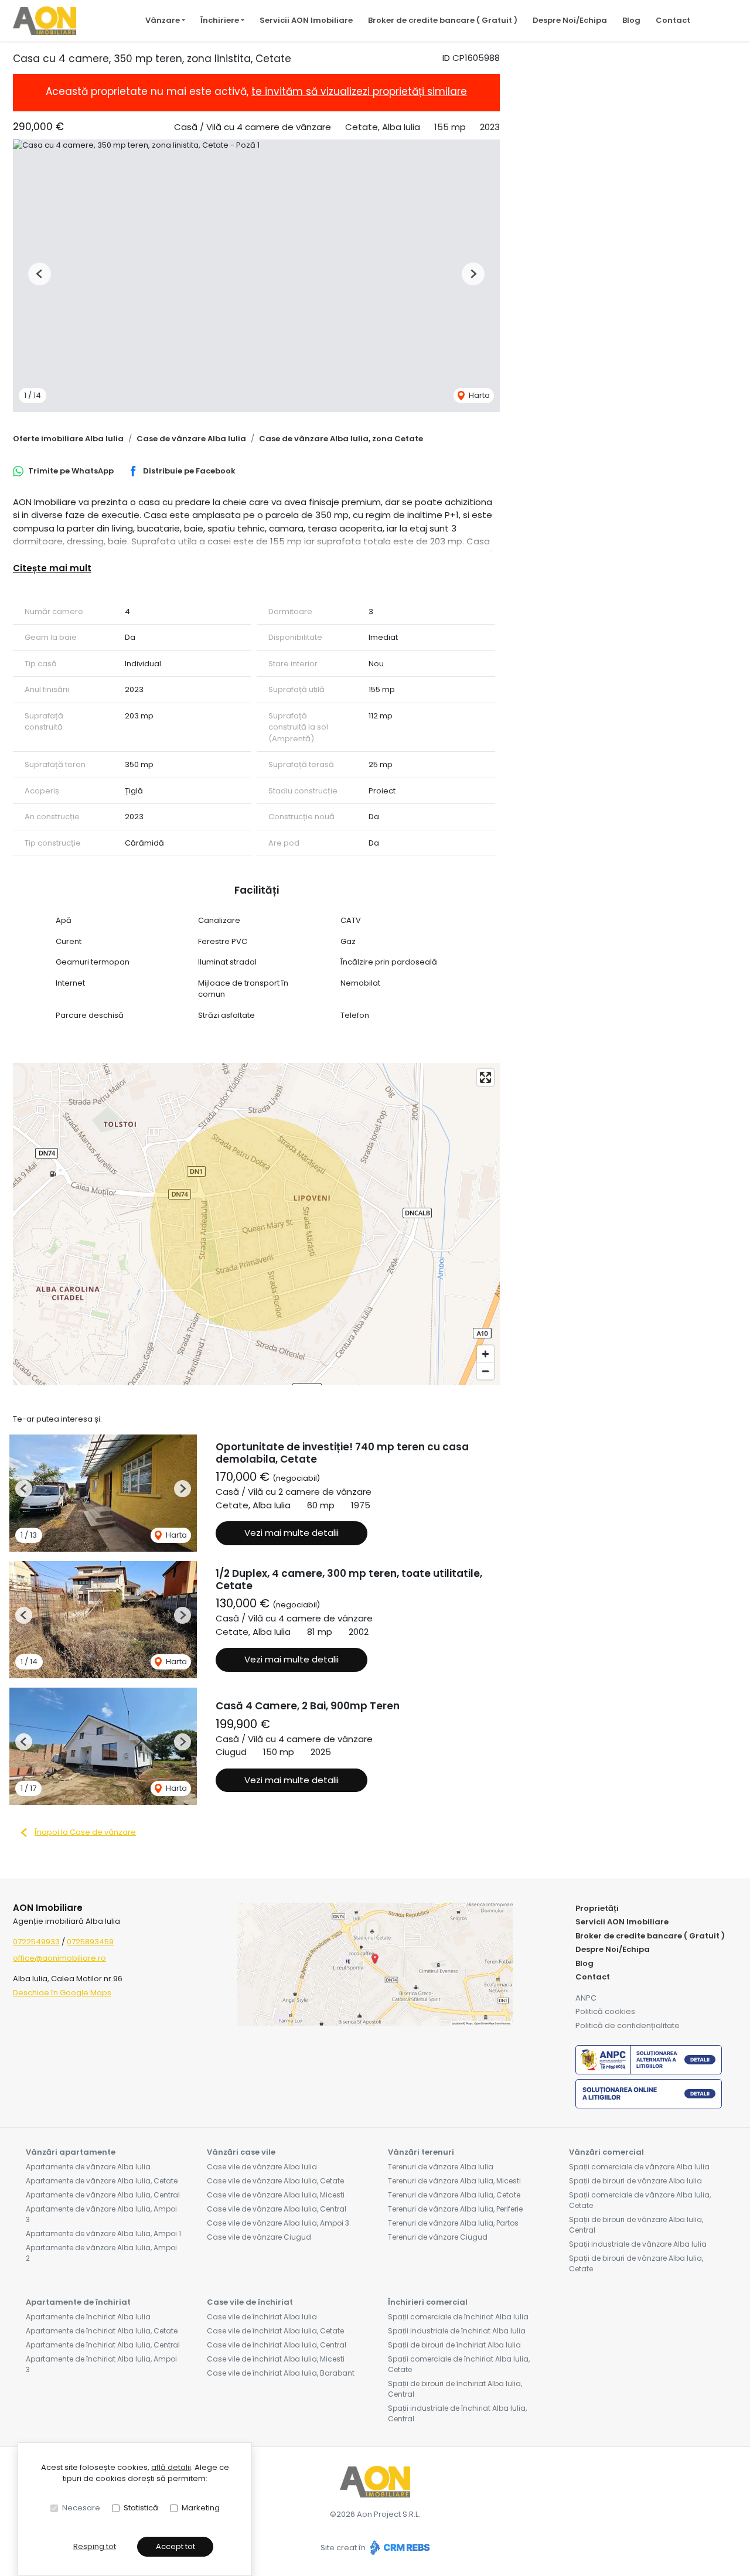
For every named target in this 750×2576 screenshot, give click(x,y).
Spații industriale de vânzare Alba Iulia (638, 2244)
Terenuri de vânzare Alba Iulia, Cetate (454, 2195)
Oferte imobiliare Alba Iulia (68, 439)
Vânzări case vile (241, 2152)
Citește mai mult (52, 568)
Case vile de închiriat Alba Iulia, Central (277, 2345)
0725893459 (90, 1942)
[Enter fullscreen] (485, 1077)
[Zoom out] (485, 1371)
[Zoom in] (485, 1354)
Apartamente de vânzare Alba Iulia (88, 2167)
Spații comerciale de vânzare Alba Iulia (639, 2167)
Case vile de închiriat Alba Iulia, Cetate (275, 2331)
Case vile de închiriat (250, 2302)
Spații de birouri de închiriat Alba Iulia (454, 2345)
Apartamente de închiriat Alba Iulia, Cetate (102, 2331)
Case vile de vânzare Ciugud (259, 2237)
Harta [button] (478, 395)
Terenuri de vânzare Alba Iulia (441, 2167)
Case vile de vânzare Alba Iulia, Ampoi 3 (278, 2223)
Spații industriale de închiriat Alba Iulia (457, 2331)
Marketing (201, 2508)
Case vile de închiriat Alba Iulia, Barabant (281, 2373)
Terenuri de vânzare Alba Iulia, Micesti (454, 2181)
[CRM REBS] (399, 2548)
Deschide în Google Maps (62, 1993)
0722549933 (36, 1942)
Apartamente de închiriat (78, 2302)
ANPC (586, 1998)
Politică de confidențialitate (628, 2025)
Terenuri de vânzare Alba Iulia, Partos (453, 2223)
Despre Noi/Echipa (570, 20)
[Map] (256, 1224)
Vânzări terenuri (421, 2152)
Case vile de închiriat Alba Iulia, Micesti (276, 2359)
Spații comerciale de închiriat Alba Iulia (458, 2317)
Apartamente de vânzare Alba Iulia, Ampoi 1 (103, 2233)
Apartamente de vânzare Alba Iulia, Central (103, 2195)
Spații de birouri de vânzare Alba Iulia (635, 2181)
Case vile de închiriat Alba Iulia (262, 2317)
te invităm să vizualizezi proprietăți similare (359, 91)
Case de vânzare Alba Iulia (191, 439)
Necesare (81, 2508)
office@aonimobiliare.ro (59, 1958)
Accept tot (175, 2546)
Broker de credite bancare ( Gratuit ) (443, 20)
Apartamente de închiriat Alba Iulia (88, 2317)
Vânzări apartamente (71, 2152)
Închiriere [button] (220, 20)
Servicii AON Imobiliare (306, 20)
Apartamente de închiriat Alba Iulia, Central (103, 2345)
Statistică (141, 2508)
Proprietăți (597, 1908)
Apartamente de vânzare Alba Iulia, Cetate (102, 2181)
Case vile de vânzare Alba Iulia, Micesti (276, 2195)
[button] (40, 274)
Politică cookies (605, 2011)
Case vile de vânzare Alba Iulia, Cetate (275, 2181)
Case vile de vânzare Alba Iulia (262, 2167)
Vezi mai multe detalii (292, 1533)
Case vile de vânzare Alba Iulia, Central (277, 2209)
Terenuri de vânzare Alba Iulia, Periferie (455, 2209)
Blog (631, 20)
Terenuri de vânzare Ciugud (438, 2237)
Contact (673, 20)
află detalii (171, 2467)
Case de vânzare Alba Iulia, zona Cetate (341, 439)
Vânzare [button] (163, 20)
